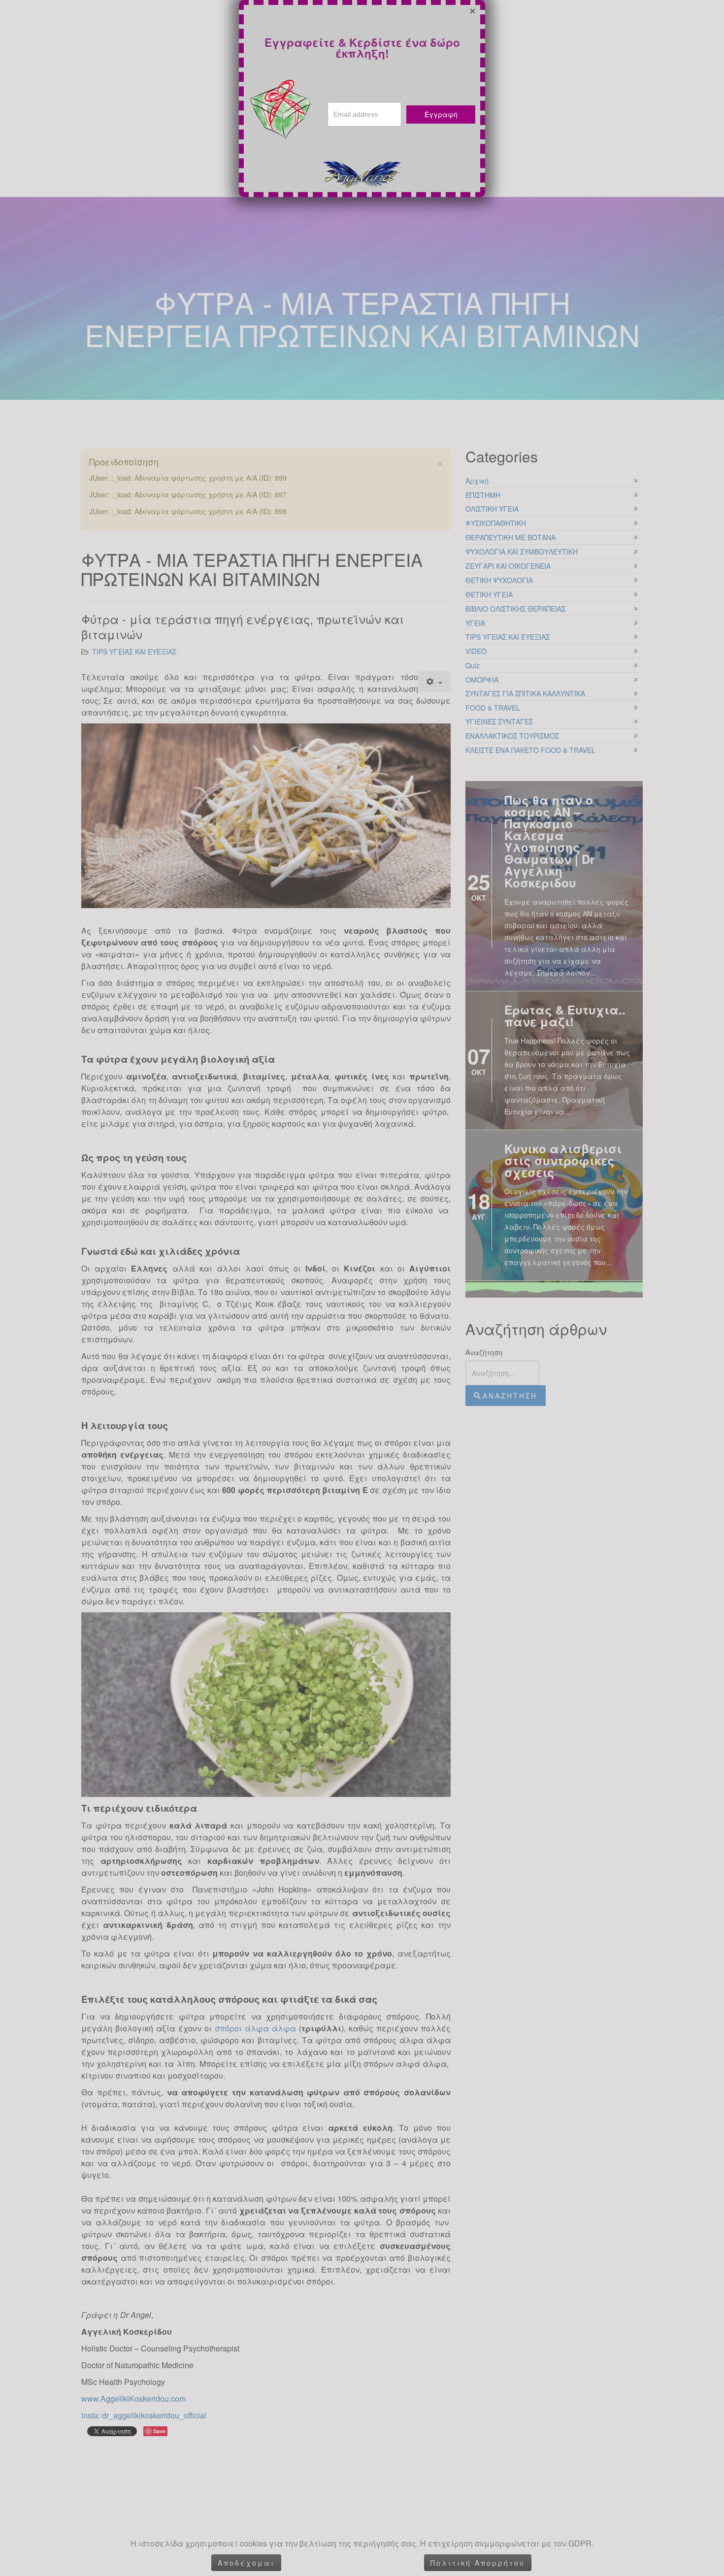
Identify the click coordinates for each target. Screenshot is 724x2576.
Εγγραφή (441, 114)
